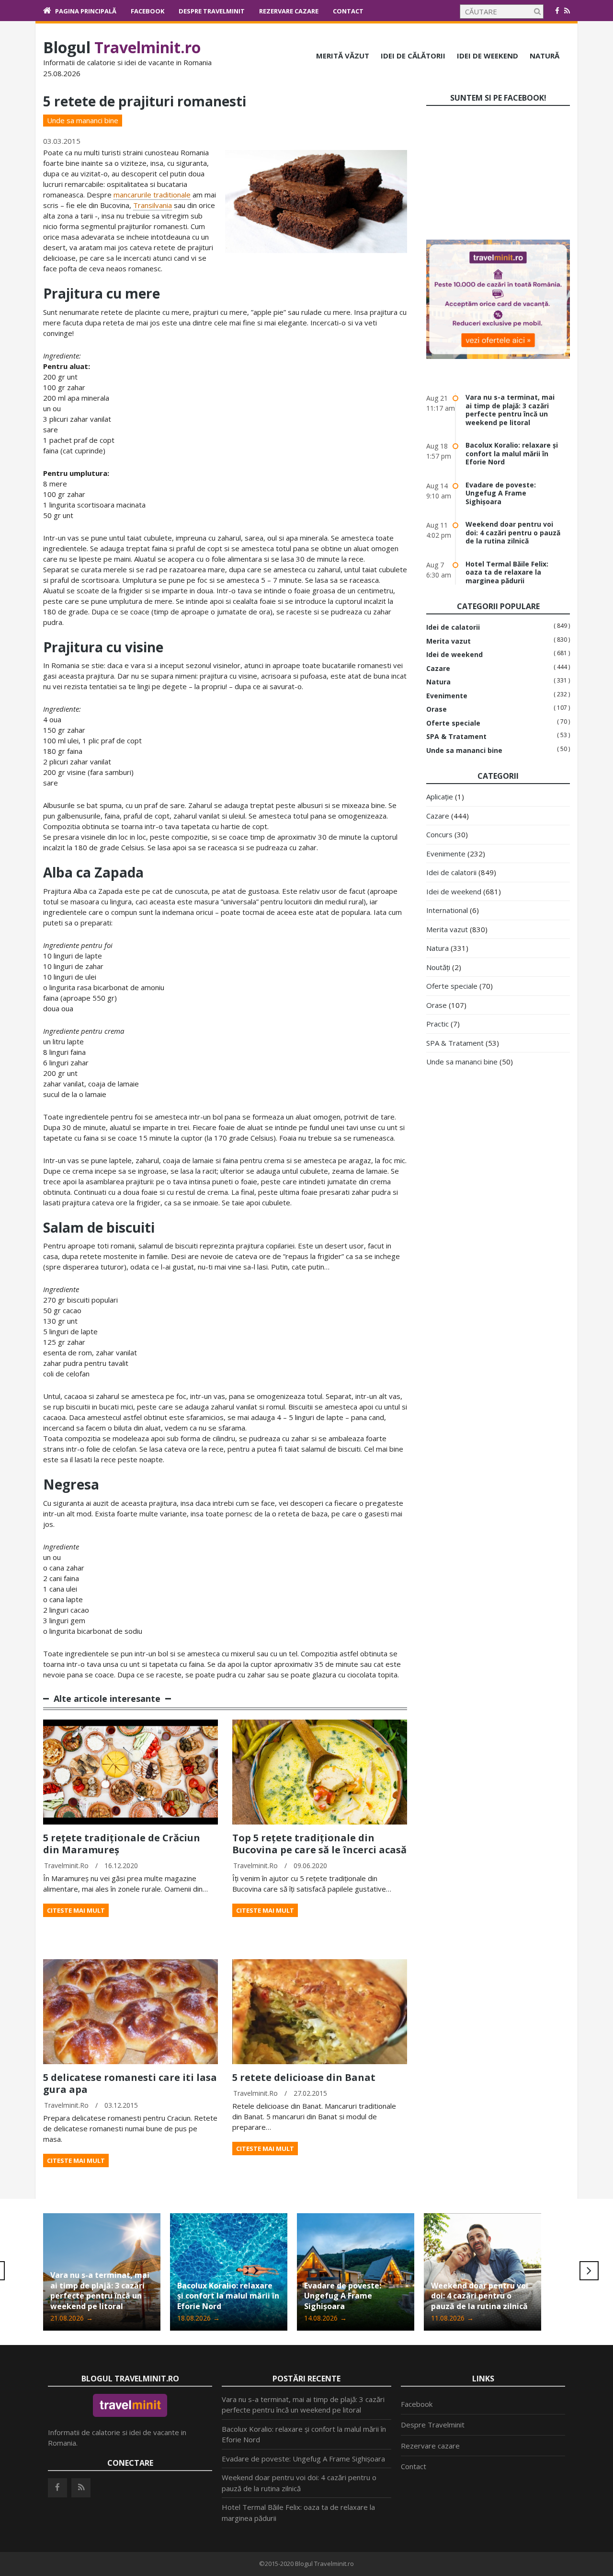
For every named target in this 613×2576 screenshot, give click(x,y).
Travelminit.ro (66, 1866)
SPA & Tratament (456, 737)
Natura (438, 682)
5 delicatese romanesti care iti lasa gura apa (130, 2083)
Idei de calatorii (453, 627)
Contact (348, 11)
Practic (437, 1024)
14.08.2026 (199, 2318)
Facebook (148, 11)
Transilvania (153, 205)
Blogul (122, 47)
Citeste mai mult (76, 1910)
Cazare (438, 669)
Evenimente (447, 696)
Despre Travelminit (212, 11)
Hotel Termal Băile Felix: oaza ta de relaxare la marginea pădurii (507, 572)
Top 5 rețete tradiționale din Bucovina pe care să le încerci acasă (319, 1844)
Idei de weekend (488, 56)
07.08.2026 (452, 2318)
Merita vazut (448, 641)
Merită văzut (343, 56)
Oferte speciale (453, 723)
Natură (545, 56)
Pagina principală (86, 11)
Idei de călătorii (413, 56)
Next (589, 2271)
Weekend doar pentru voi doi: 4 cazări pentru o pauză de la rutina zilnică (513, 532)
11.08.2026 (325, 2318)
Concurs (439, 834)
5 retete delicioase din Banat (304, 2077)
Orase (437, 709)
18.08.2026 (72, 2318)
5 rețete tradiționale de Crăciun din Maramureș (122, 1844)
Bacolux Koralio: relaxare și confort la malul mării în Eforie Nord (512, 453)
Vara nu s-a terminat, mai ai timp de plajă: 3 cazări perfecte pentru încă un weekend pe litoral (510, 410)
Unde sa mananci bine (83, 120)
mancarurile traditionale (152, 195)
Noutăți (438, 967)
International (447, 910)
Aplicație (440, 797)
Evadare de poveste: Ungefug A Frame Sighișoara (501, 493)
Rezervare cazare (289, 11)
